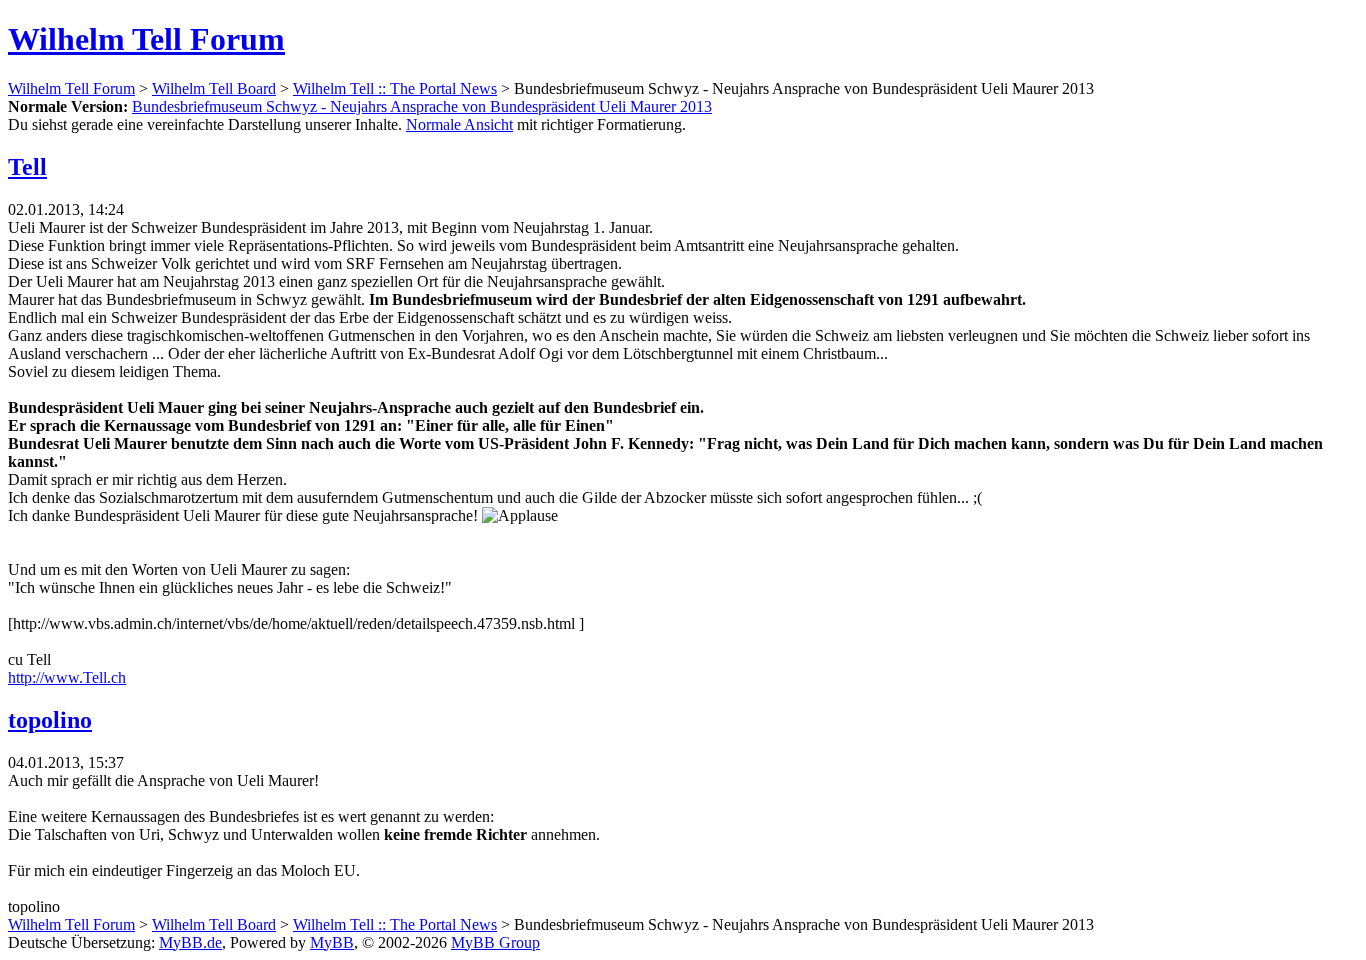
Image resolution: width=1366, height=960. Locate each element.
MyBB (332, 942)
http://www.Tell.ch (67, 677)
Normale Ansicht (459, 124)
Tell (27, 167)
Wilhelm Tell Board (214, 88)
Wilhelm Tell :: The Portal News (395, 88)
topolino (50, 720)
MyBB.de (190, 942)
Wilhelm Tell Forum (146, 39)
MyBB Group (495, 942)
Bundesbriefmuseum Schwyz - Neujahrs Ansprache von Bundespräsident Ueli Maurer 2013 (422, 106)
